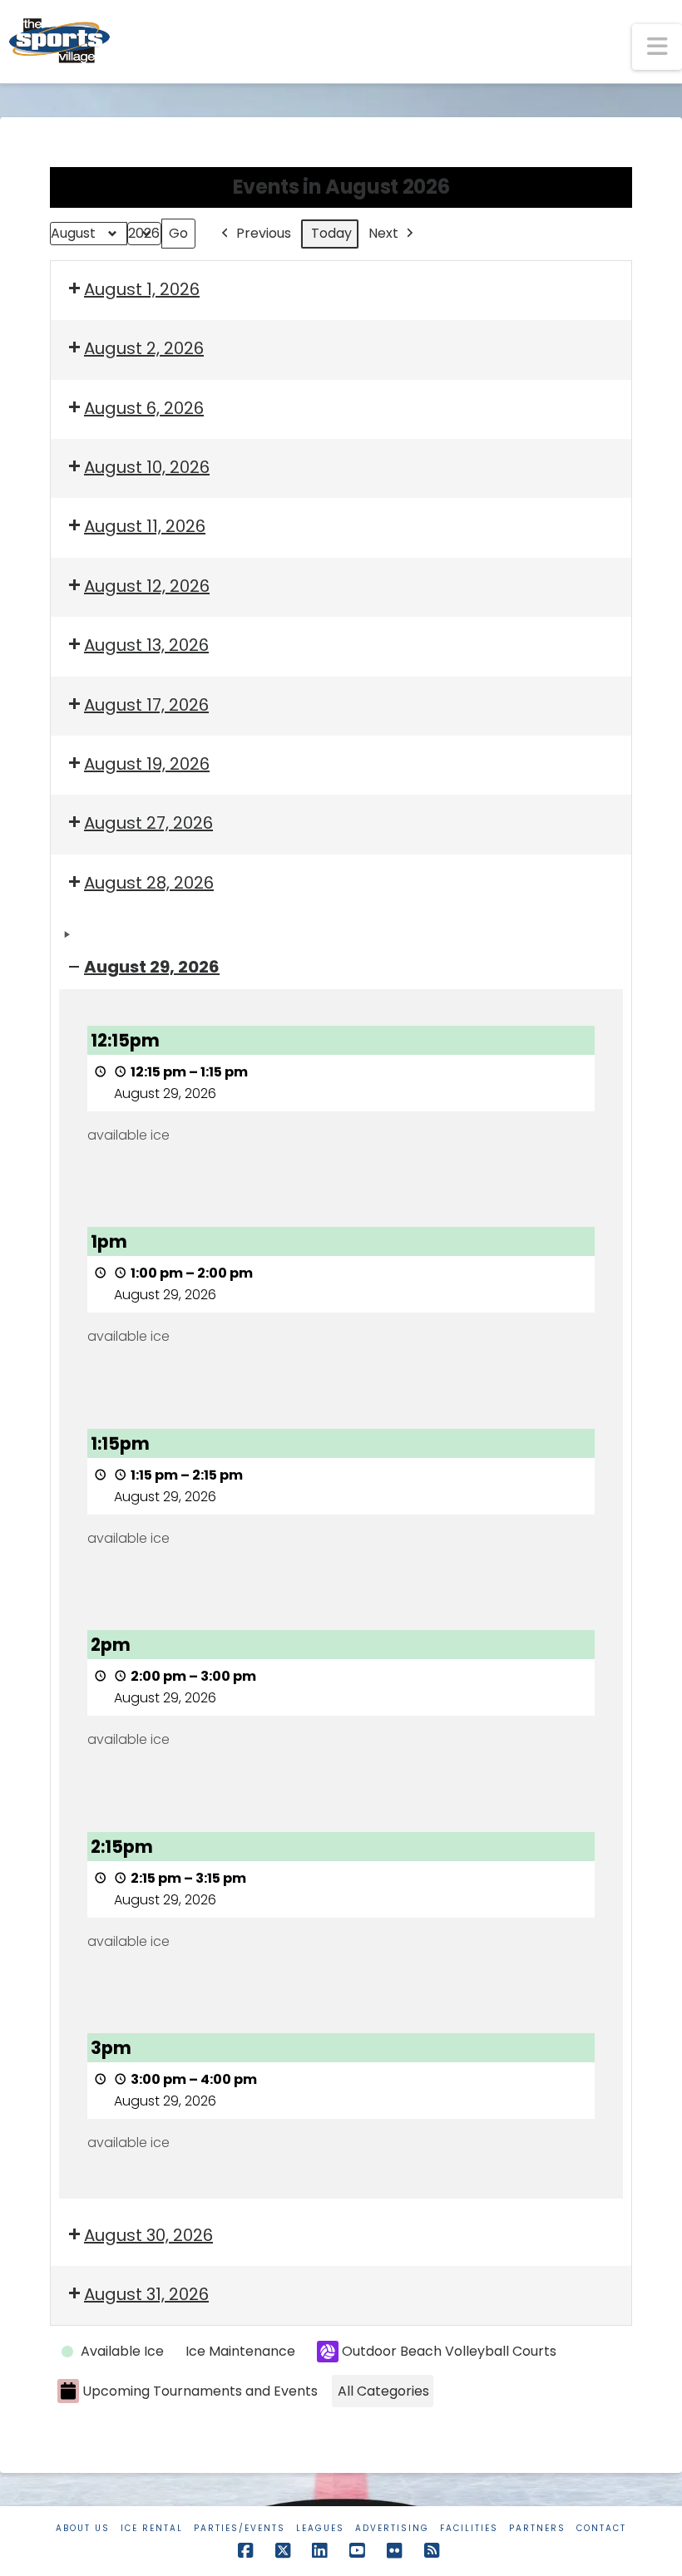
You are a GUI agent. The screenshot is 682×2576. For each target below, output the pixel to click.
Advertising (392, 2528)
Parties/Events (240, 2528)
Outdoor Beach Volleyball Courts (449, 2351)
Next (383, 233)
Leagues (320, 2528)
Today (331, 233)
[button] (657, 47)
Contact (601, 2528)
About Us (83, 2528)
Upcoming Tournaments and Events (200, 2391)
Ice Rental (152, 2528)
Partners (537, 2528)
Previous (264, 233)
